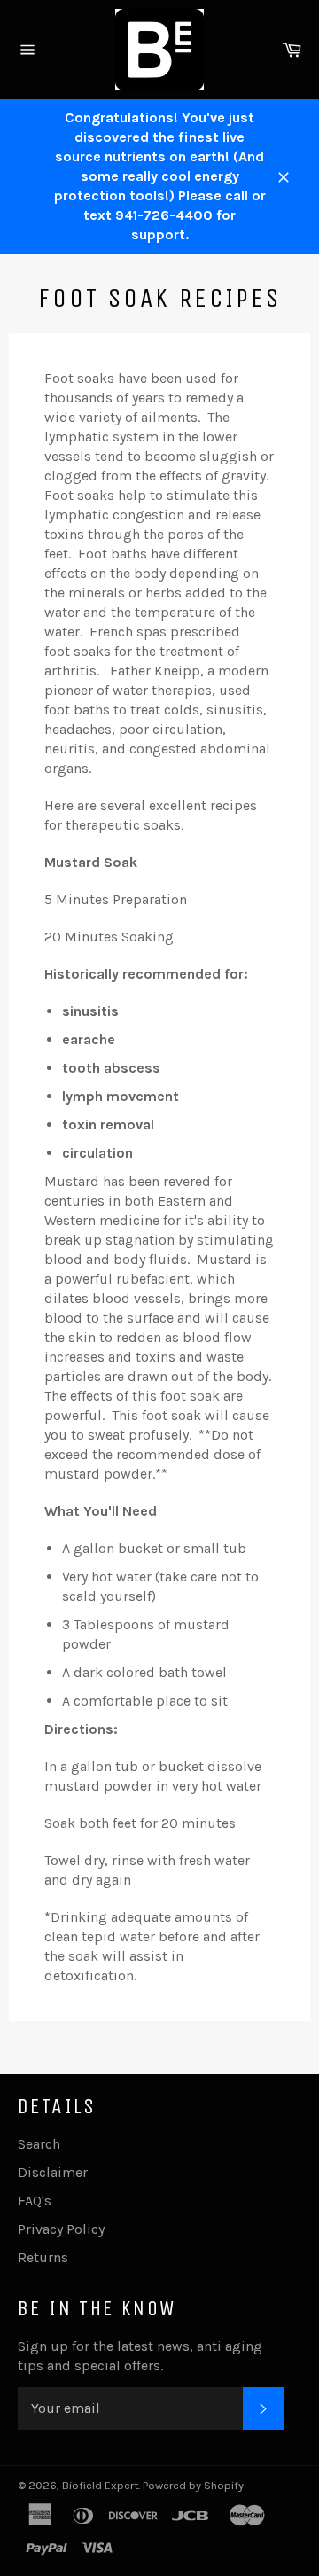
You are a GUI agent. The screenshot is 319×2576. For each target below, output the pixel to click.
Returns (43, 2257)
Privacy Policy (61, 2229)
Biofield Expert (100, 2485)
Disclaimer (53, 2172)
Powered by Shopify (193, 2485)
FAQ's (35, 2201)
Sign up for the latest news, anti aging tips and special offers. (140, 2356)
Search (39, 2144)
